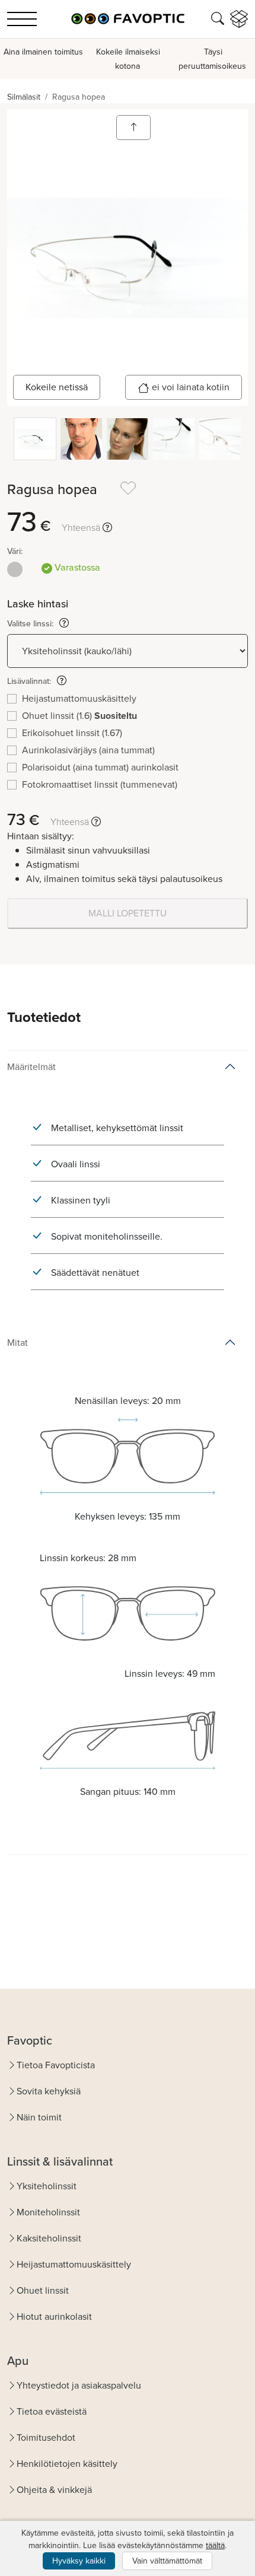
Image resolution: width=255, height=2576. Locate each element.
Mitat (17, 1343)
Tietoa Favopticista (56, 2065)
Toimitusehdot (46, 2438)
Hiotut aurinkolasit (54, 2317)
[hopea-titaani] (15, 569)
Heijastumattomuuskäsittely (74, 2264)
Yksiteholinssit (47, 2186)
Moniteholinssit (48, 2212)
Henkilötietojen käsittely (67, 2464)
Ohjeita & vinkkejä (54, 2490)
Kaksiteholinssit (49, 2238)
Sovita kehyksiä (49, 2091)
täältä (215, 2545)
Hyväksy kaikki (79, 2561)
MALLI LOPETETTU (128, 913)
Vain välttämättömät (167, 2561)
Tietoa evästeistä (52, 2411)
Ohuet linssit (43, 2290)
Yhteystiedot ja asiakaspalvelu (79, 2385)
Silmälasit (24, 97)
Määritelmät (31, 1067)
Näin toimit (39, 2117)
